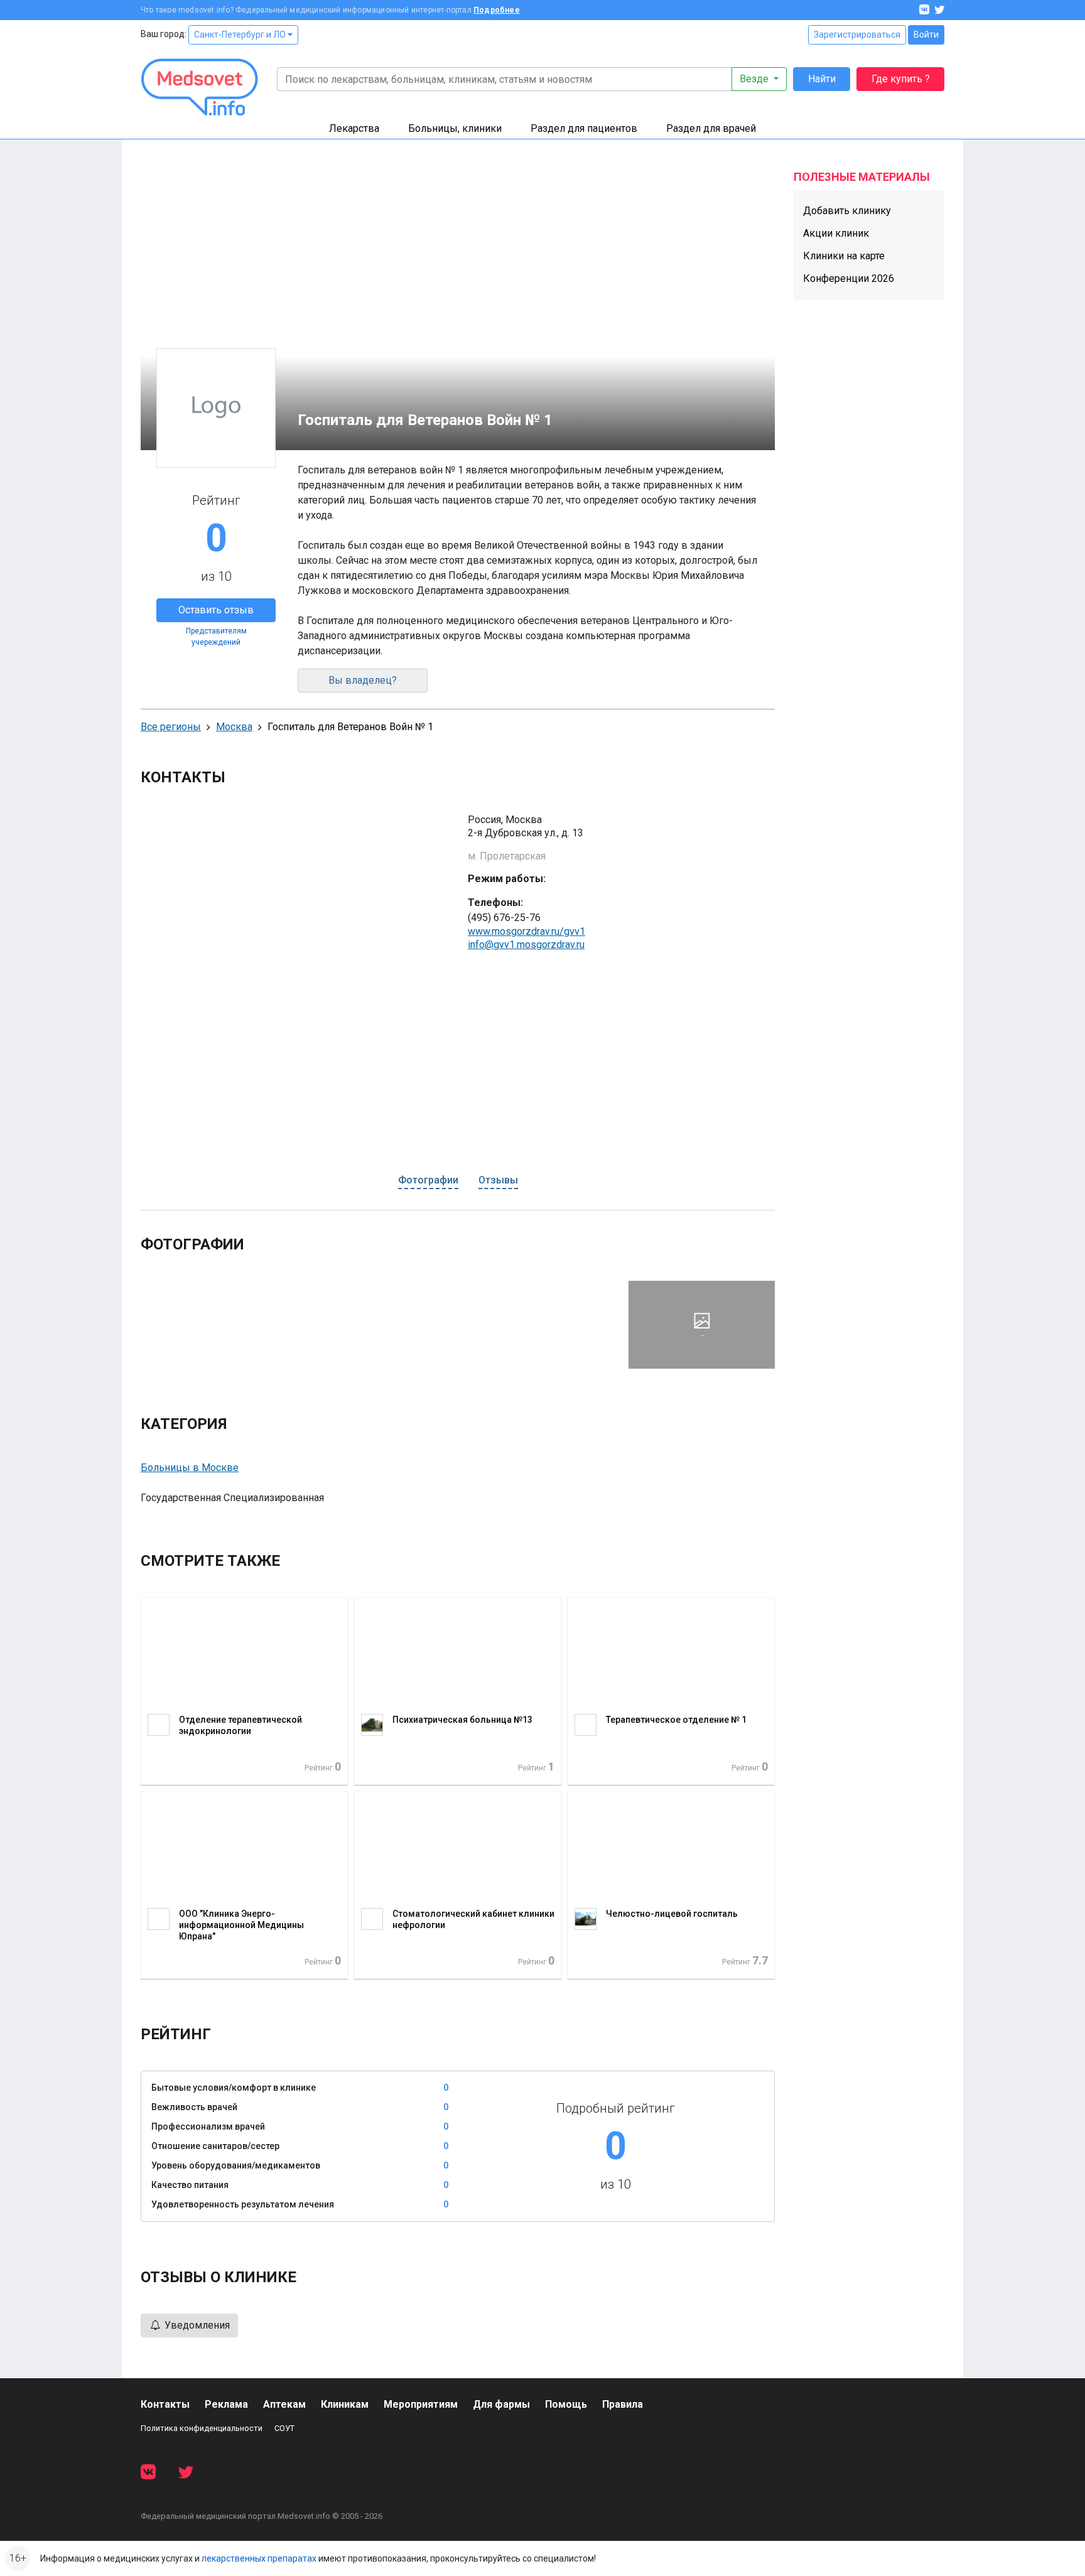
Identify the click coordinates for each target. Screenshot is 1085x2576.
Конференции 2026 (849, 278)
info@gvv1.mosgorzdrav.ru (526, 945)
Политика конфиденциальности (202, 2428)
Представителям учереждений (216, 637)
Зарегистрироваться (857, 35)
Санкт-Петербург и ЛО (241, 35)
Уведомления (196, 2325)
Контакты (165, 2404)
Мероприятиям (421, 2404)
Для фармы (501, 2404)
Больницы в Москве (190, 1468)
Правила (623, 2404)
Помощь (566, 2404)
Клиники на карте (844, 256)
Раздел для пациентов (584, 128)
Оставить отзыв (216, 610)
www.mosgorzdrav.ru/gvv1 (526, 931)
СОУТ (284, 2428)
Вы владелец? (363, 680)
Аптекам (284, 2404)
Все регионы (171, 727)
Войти (926, 35)
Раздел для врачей (711, 128)
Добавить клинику (847, 211)
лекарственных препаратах (259, 2558)
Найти (822, 79)
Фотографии (428, 1180)
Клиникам (345, 2404)
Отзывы (498, 1180)
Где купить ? (901, 79)
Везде (755, 79)
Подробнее (497, 10)
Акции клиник (836, 233)
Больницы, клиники (455, 128)
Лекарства (354, 128)
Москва (234, 727)
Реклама (226, 2404)
